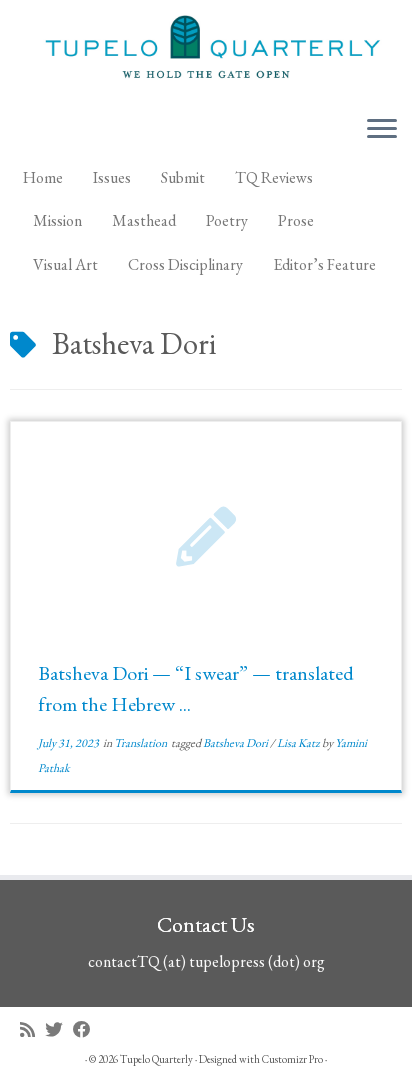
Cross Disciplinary (185, 264)
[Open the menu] (382, 131)
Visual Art (65, 264)
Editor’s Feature (324, 264)
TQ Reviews (274, 177)
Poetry (227, 220)
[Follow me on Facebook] (87, 1029)
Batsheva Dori (236, 743)
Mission (57, 220)
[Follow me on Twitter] (59, 1029)
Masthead (144, 220)
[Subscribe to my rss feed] (32, 1029)
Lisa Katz (299, 743)
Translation (141, 743)
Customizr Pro (292, 1059)
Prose (296, 220)
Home (43, 177)
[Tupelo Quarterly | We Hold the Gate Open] (206, 50)
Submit (183, 177)
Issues (112, 177)
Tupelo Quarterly (156, 1059)
